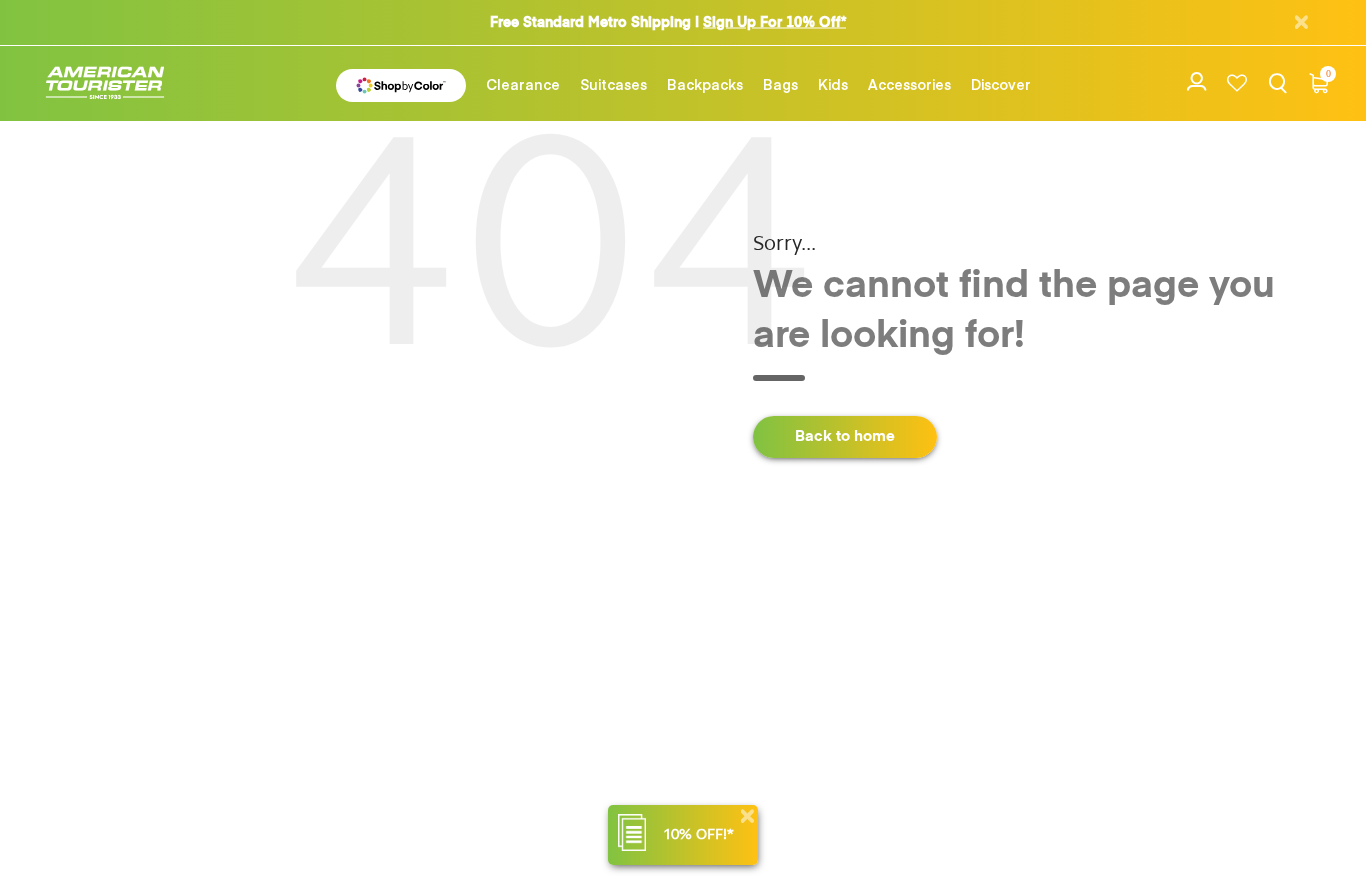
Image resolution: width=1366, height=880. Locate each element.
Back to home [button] (845, 436)
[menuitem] (523, 84)
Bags (780, 84)
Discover (1001, 84)
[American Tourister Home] (115, 83)
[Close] (747, 816)
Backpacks (705, 84)
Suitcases (613, 84)
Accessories (909, 84)
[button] (523, 84)
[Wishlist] (1237, 83)
